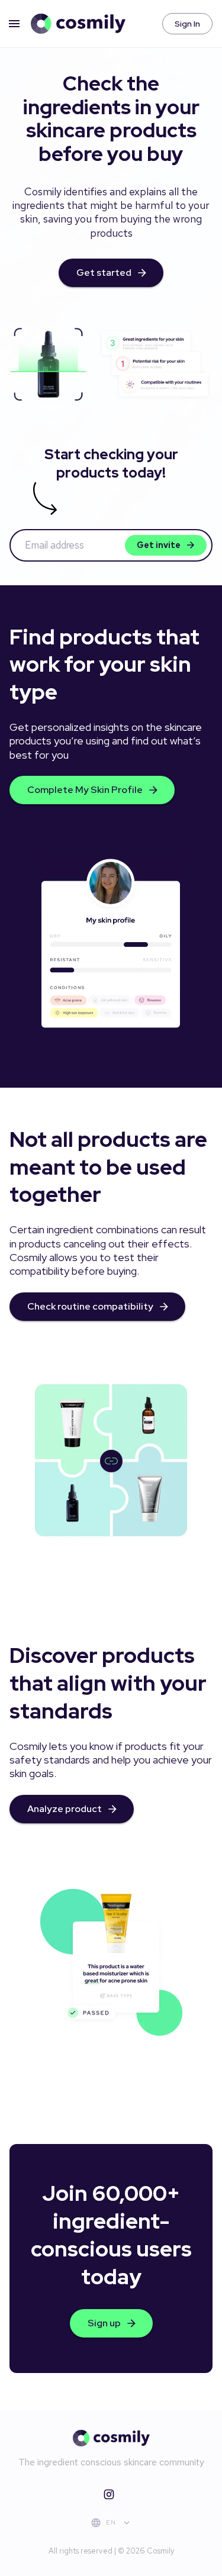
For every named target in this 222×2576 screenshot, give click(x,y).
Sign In (187, 24)
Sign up (104, 2323)
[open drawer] (14, 24)
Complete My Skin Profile (85, 790)
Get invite (159, 545)
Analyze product (65, 1809)
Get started (104, 273)
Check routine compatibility (90, 1306)
